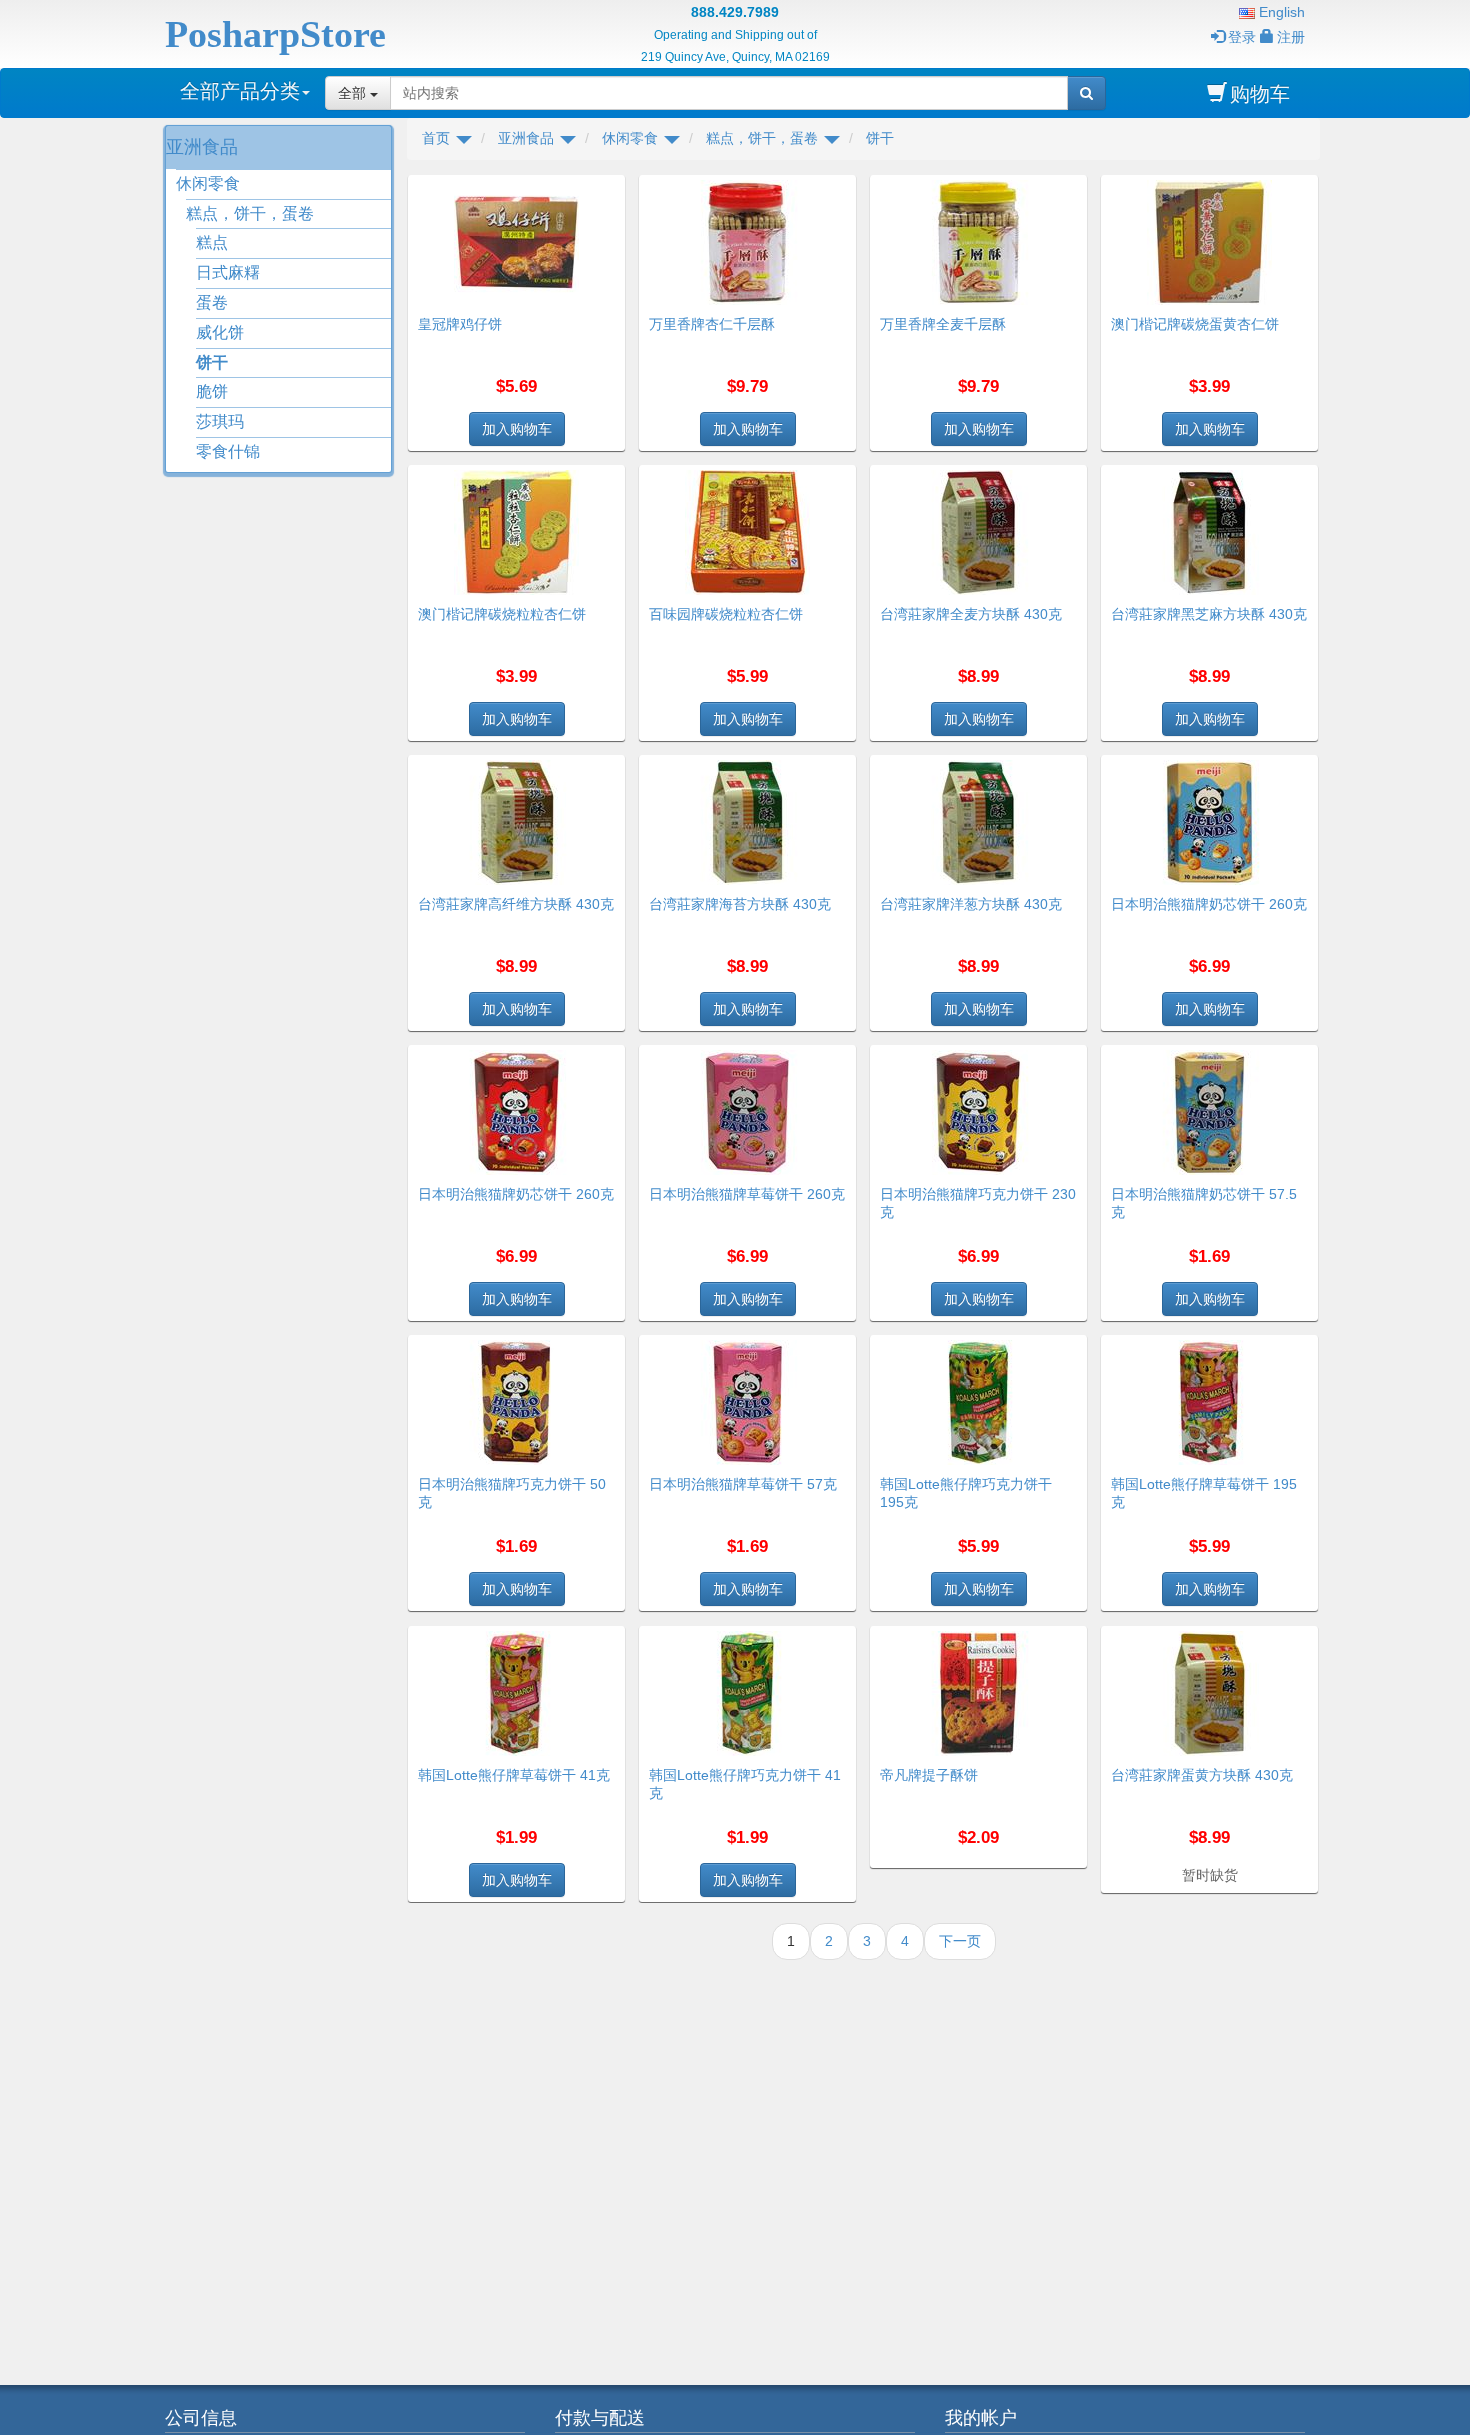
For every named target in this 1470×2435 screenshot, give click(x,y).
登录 (1242, 37)
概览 (603, 187)
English (1280, 12)
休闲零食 (208, 183)
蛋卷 (212, 302)
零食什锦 (228, 451)
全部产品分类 (240, 91)
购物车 (1260, 94)
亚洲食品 (202, 147)
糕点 (212, 242)
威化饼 (220, 332)
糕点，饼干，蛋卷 (250, 213)
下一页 (960, 1941)
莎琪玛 (220, 421)
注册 (1291, 37)
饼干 (212, 362)
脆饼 (212, 391)
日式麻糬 (228, 272)
